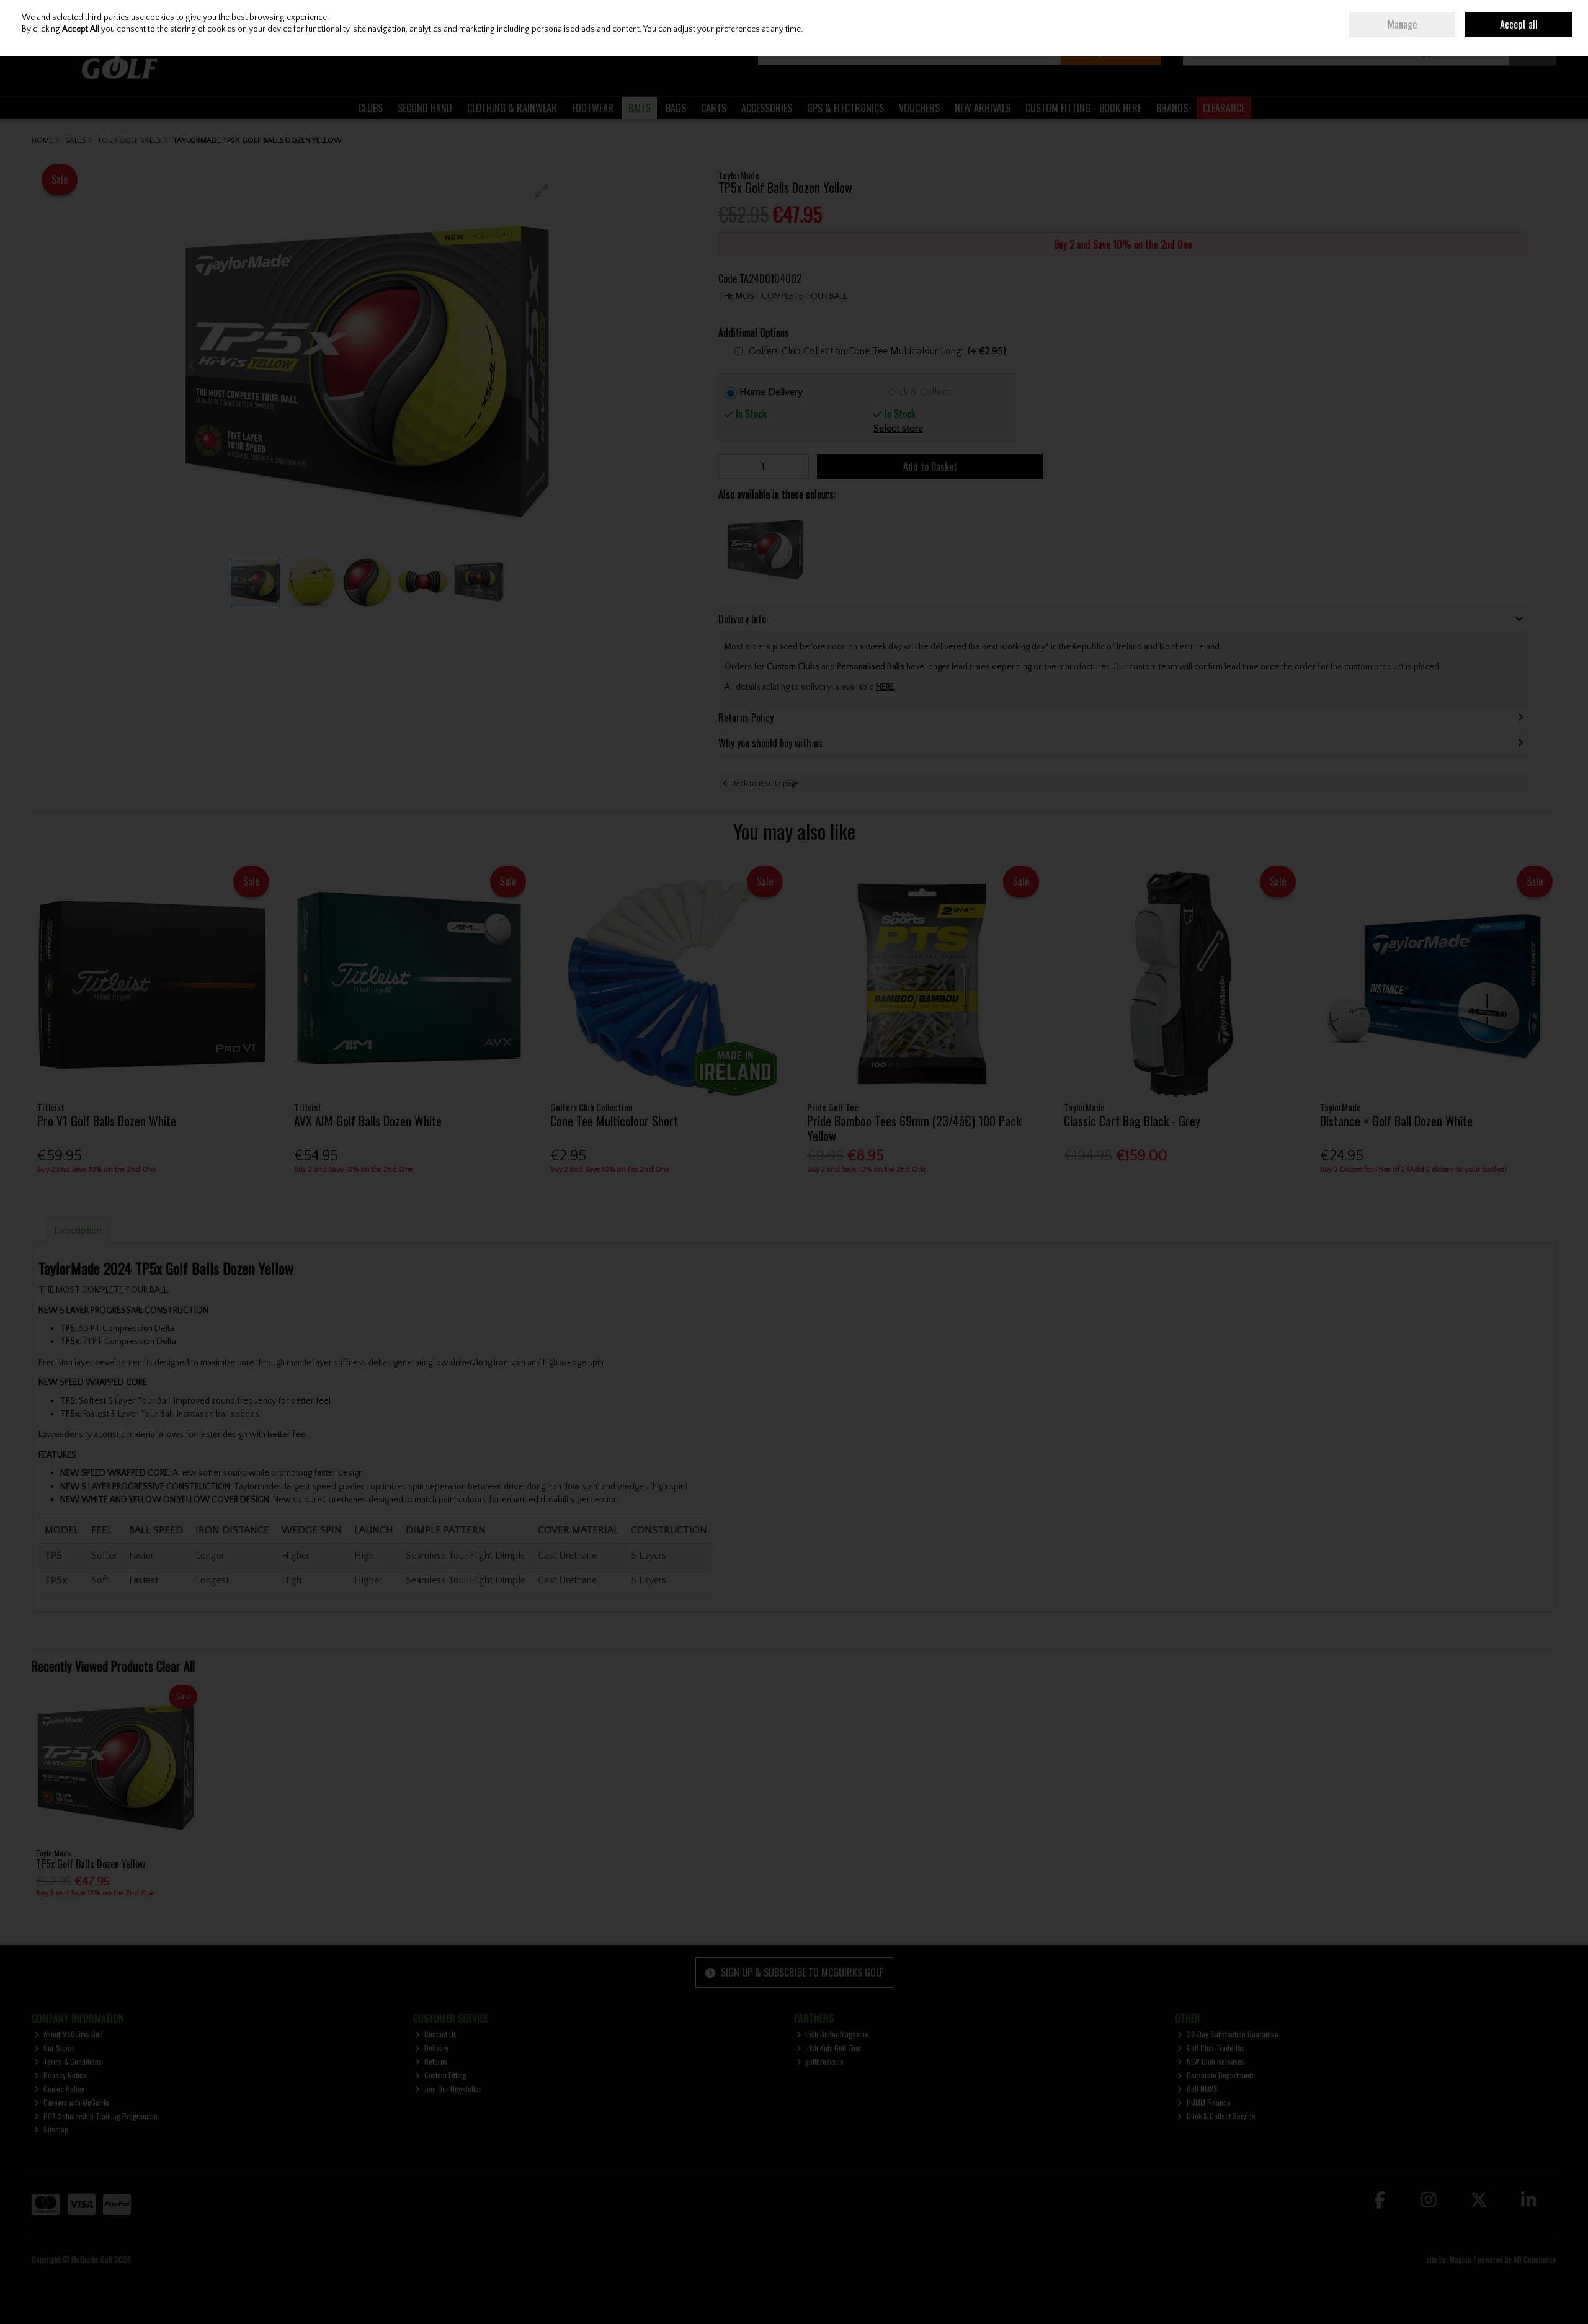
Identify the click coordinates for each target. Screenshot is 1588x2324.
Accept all (1519, 24)
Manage (1402, 24)
